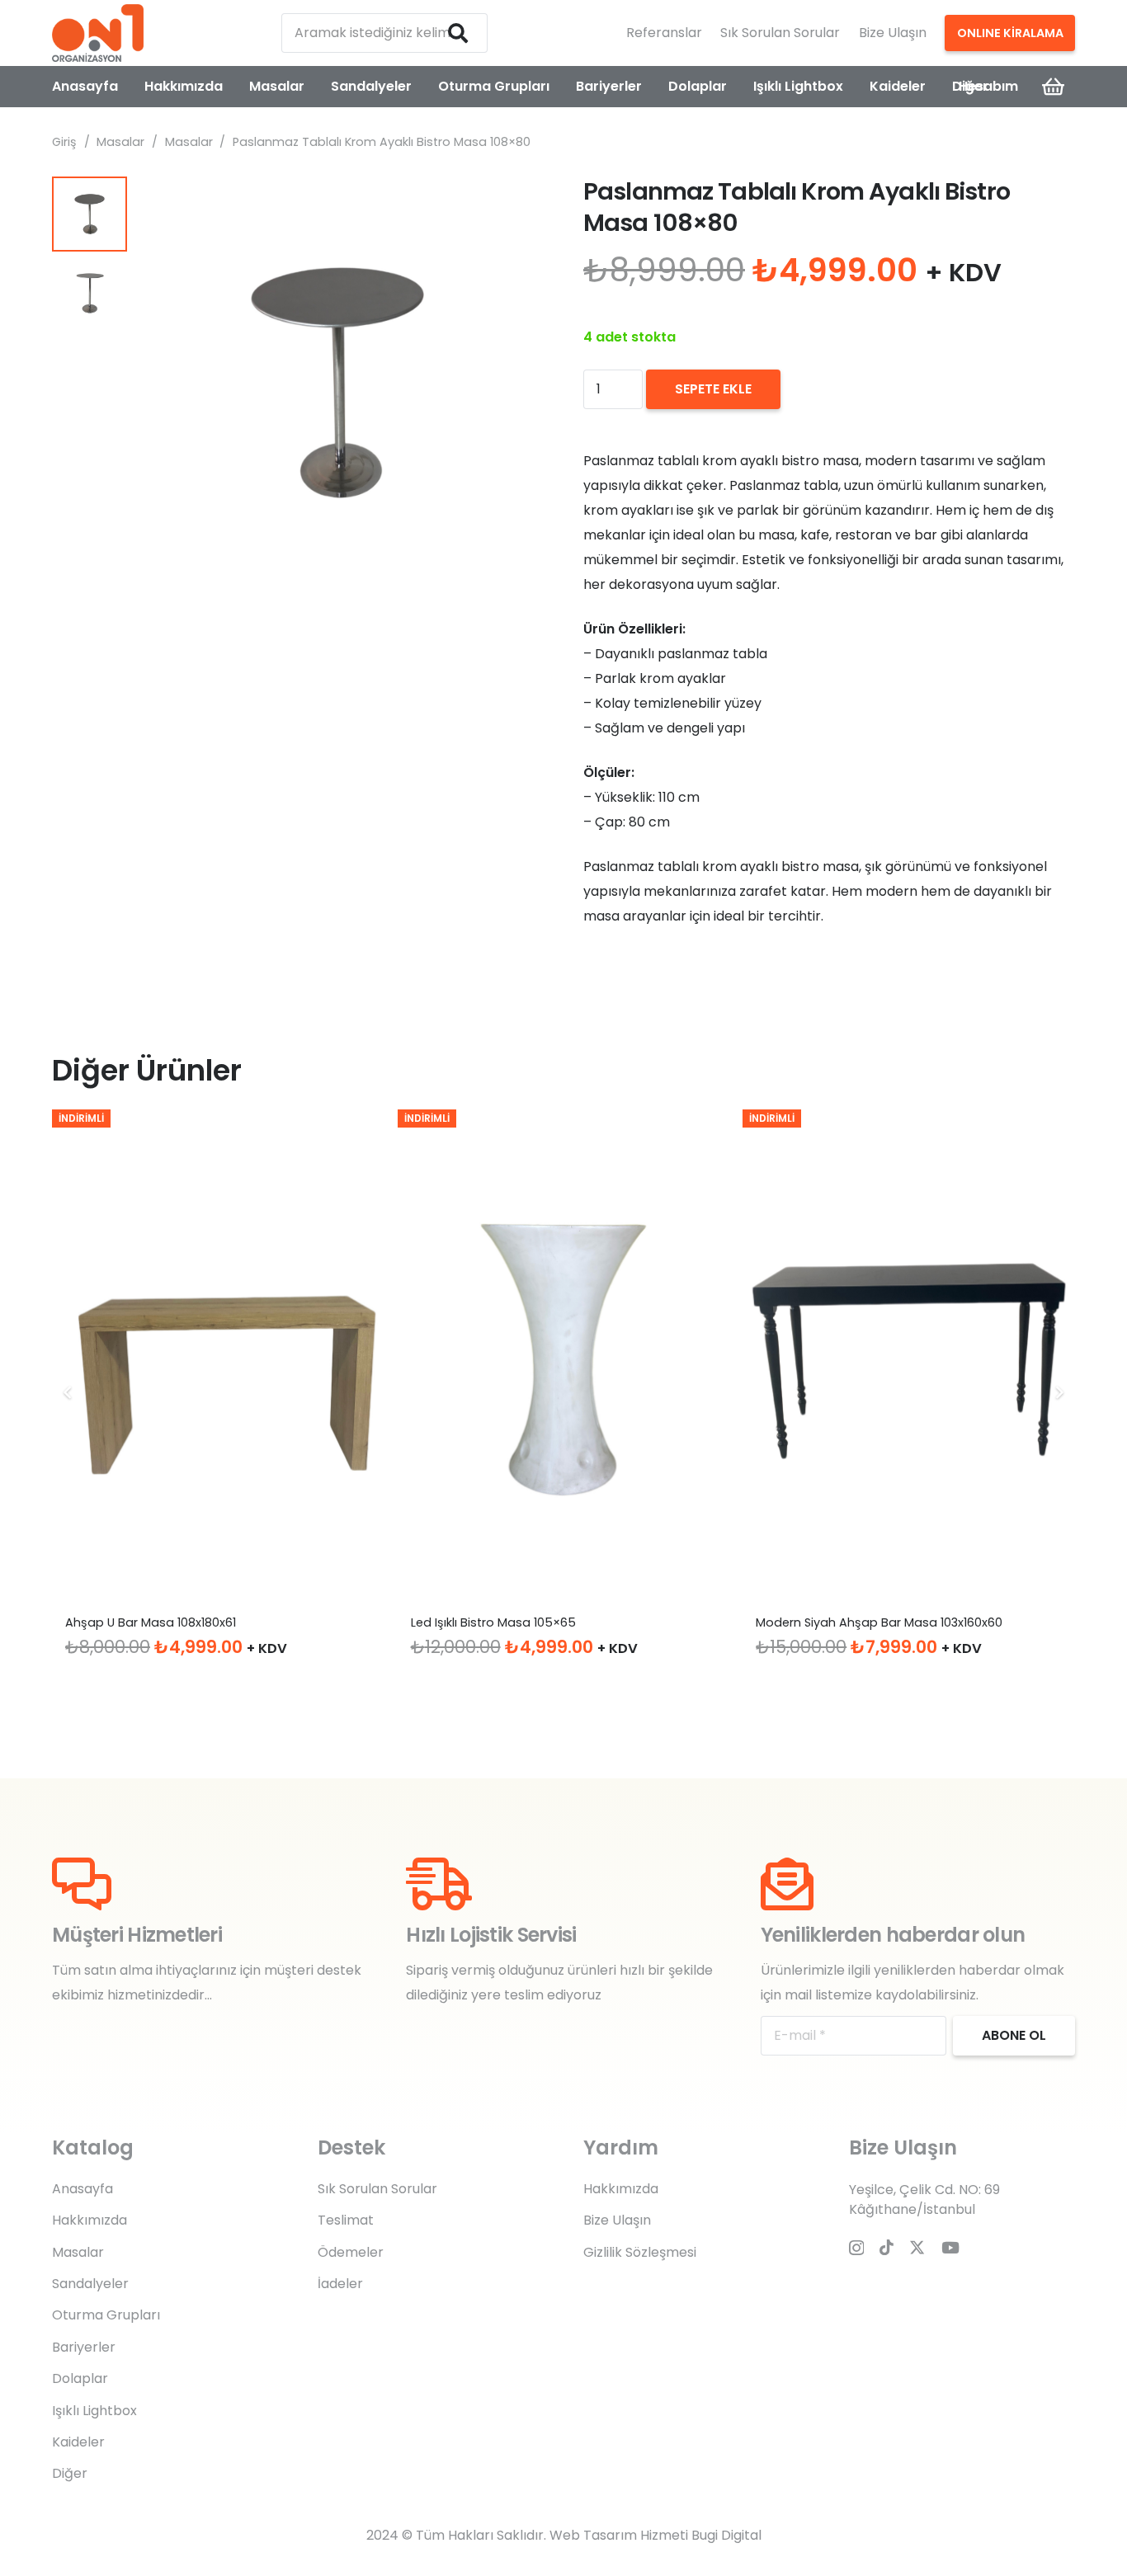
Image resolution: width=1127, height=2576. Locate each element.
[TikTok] (887, 2247)
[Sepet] (1053, 87)
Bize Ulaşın (893, 33)
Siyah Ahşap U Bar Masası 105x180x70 (866, 1622)
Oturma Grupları (106, 2315)
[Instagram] (856, 2248)
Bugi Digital (726, 2535)
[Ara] (458, 33)
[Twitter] (917, 2247)
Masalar (120, 142)
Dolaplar (80, 2378)
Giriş (64, 142)
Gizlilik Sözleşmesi (640, 2252)
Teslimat (346, 2220)
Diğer (70, 2473)
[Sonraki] (1059, 1392)
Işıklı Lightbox (94, 2411)
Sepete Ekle (713, 389)
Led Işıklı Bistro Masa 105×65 (149, 1622)
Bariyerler (84, 2347)
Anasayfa (83, 2189)
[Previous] (68, 1392)
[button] (517, 203)
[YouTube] (950, 2247)
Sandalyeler (90, 2284)
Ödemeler (351, 2252)
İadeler (340, 2284)
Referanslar (664, 33)
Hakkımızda (90, 2220)
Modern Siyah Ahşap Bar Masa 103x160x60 (534, 1622)
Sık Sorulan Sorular (780, 33)
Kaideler (78, 2442)
